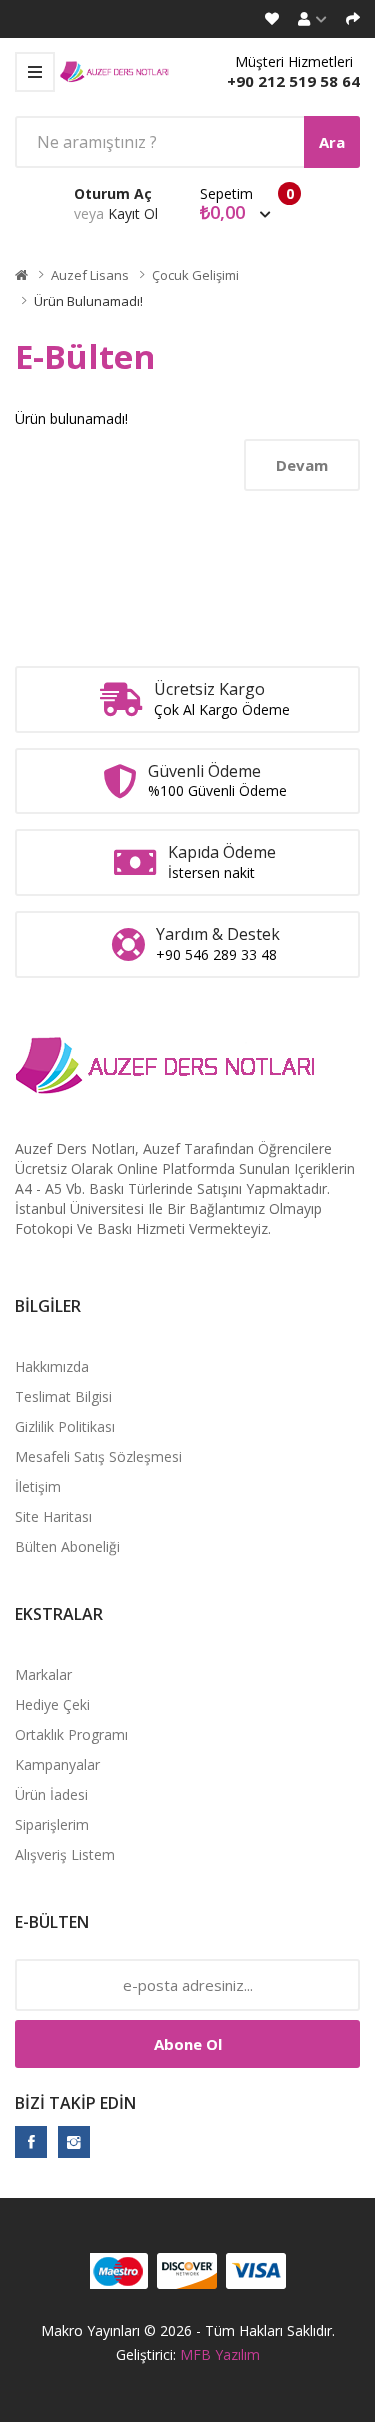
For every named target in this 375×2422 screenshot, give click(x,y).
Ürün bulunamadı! (88, 301)
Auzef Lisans (90, 275)
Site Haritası (53, 1516)
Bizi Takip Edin (75, 2103)
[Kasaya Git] (353, 19)
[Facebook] (31, 2142)
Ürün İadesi (51, 1794)
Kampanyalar (57, 1764)
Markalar (43, 1674)
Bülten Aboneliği (67, 1546)
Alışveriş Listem (65, 1854)
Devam (302, 465)
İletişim (38, 1486)
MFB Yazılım (220, 2354)
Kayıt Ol (133, 213)
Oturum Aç (113, 193)
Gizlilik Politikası (65, 1426)
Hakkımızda (52, 1366)
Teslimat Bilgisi (63, 1396)
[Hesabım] (312, 19)
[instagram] (74, 2142)
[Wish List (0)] (272, 19)
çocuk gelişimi (195, 275)
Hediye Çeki (52, 1704)
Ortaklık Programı (71, 1734)
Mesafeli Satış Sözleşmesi (98, 1456)
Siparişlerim (52, 1824)
